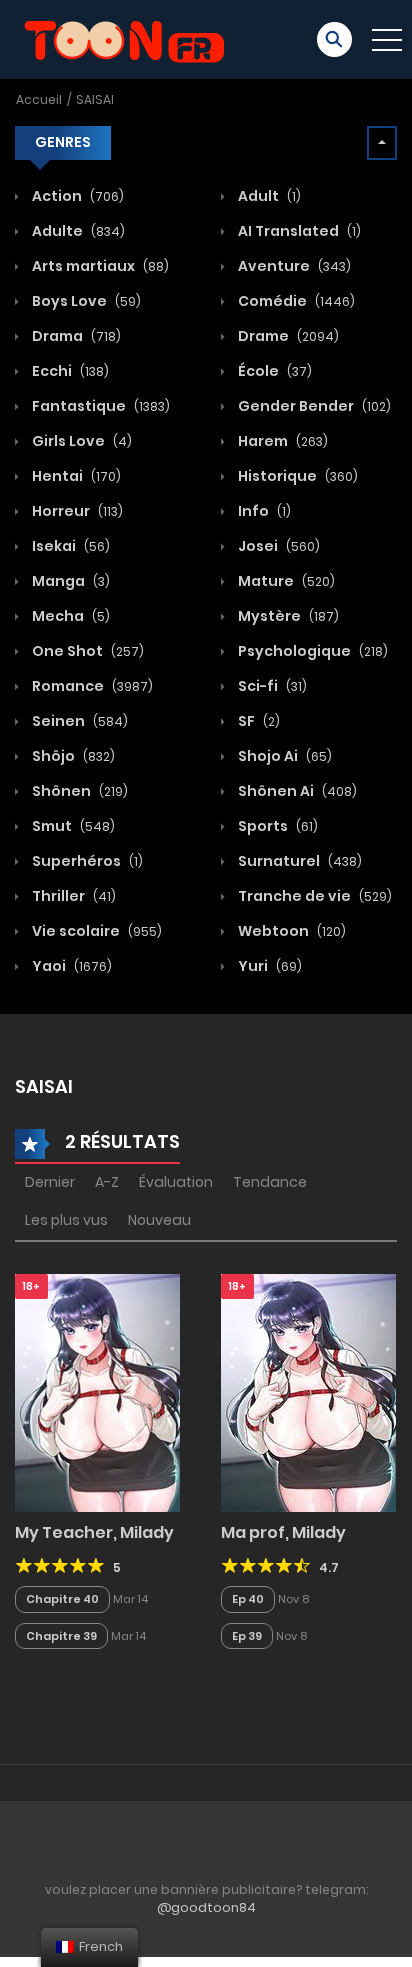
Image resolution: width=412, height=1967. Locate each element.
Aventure (293, 266)
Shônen (78, 791)
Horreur (76, 511)
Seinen (78, 721)
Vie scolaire (95, 931)
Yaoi (70, 966)
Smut (72, 826)
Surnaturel (298, 861)
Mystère (287, 616)
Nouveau (159, 1220)
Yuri (268, 966)
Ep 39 (247, 1636)
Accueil (39, 99)
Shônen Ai (296, 791)
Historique (296, 476)
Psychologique (311, 651)
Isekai (69, 546)
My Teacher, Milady (94, 1532)
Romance (91, 686)
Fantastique (99, 406)
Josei (277, 546)
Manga (69, 581)
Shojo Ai (283, 756)
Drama (75, 336)
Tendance (270, 1182)
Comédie (295, 301)
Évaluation (176, 1182)
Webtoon (290, 931)
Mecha (69, 616)
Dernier (50, 1182)
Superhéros (86, 861)
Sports (276, 826)
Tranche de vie (313, 896)
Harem (281, 441)
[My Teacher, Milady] (97, 1392)
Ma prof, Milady (283, 1532)
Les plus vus (66, 1220)
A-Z (107, 1182)
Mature (285, 581)
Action (76, 196)
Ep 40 (248, 1599)
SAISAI (95, 99)
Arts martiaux (99, 266)
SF (257, 721)
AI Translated (298, 231)
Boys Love (85, 301)
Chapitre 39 (61, 1636)
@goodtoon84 (206, 1907)
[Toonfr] (124, 38)
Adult (268, 196)
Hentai (75, 476)
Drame (287, 336)
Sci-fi (271, 686)
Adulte (77, 231)
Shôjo (72, 756)
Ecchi (69, 371)
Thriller (72, 896)
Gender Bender (313, 406)
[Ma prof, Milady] (308, 1392)
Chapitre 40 (62, 1599)
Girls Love (80, 441)
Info (263, 511)
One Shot (86, 651)
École (273, 371)
